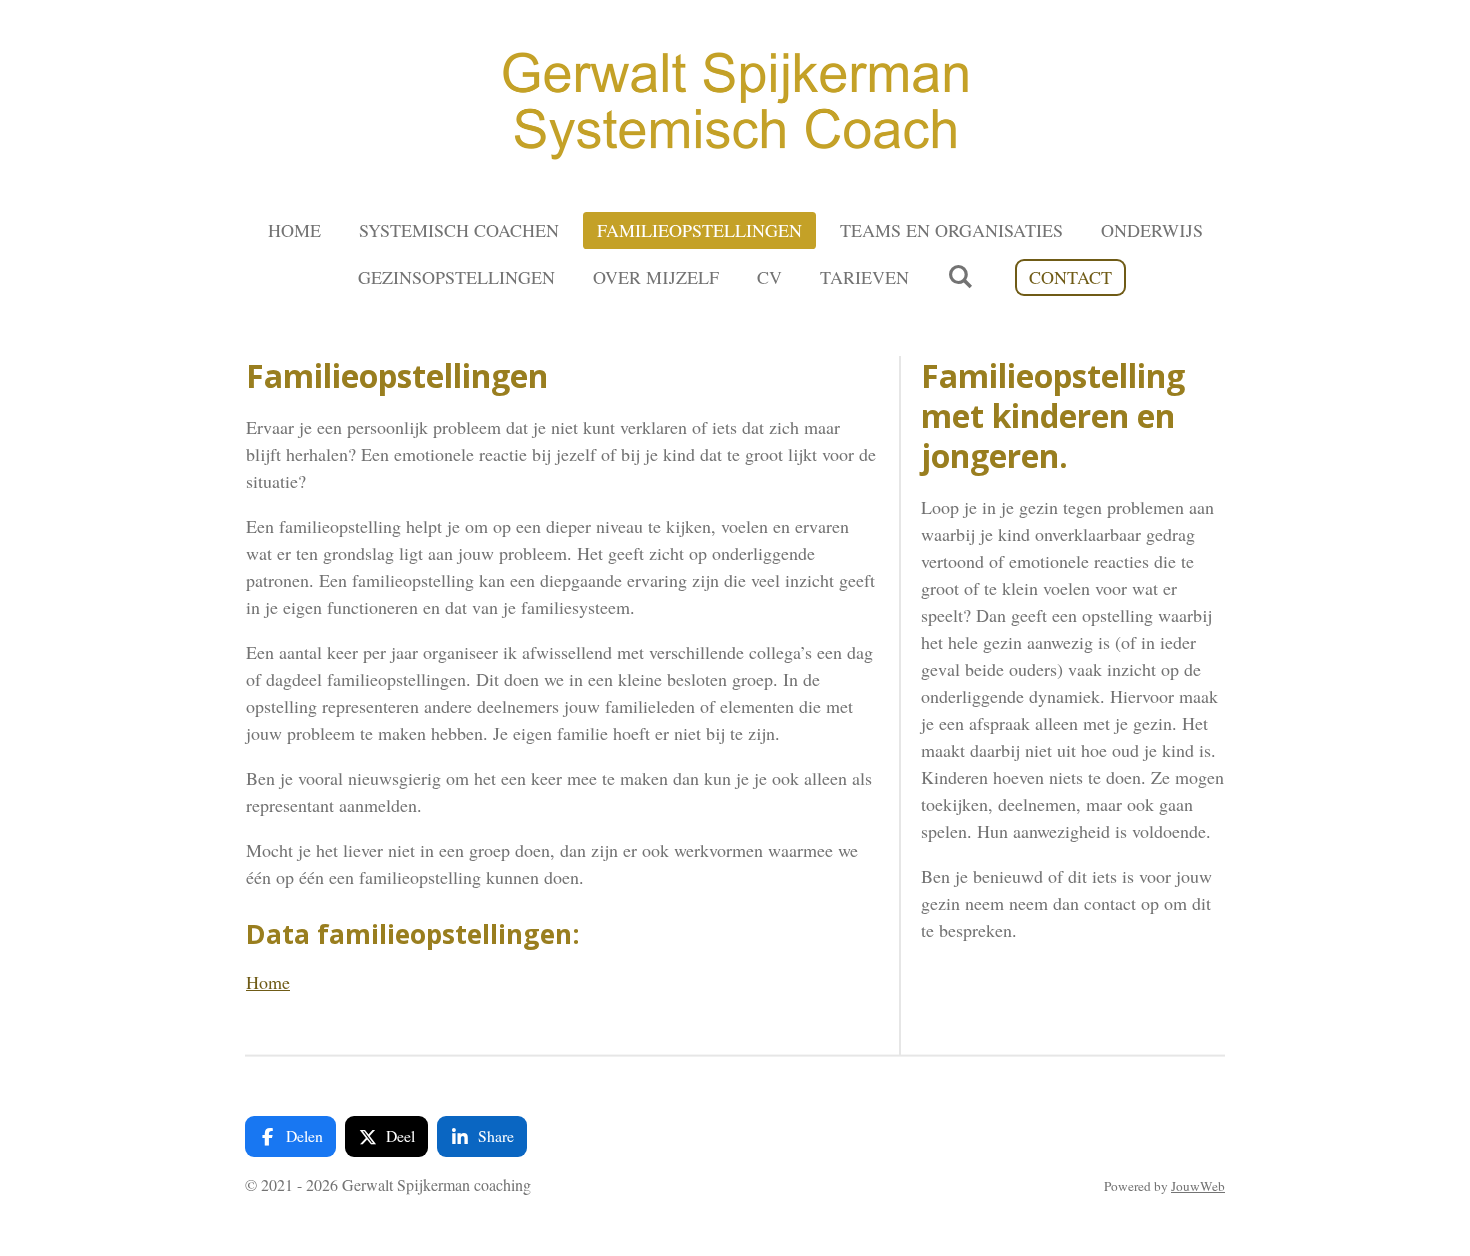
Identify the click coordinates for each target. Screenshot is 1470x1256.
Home (268, 982)
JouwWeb (1198, 1186)
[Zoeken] (959, 276)
